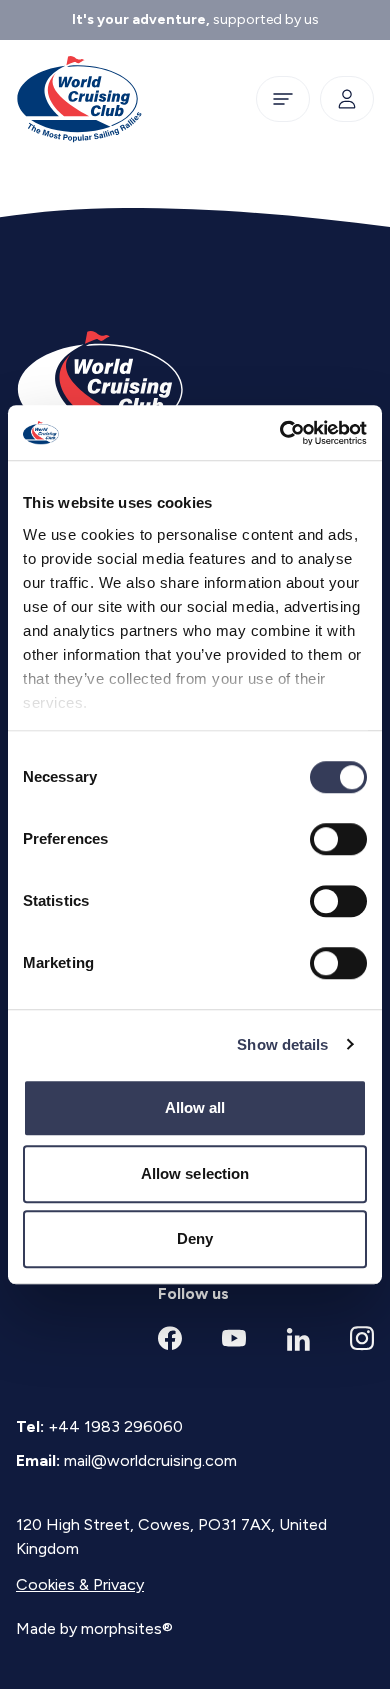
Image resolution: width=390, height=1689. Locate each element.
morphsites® (127, 1628)
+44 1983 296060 (115, 1426)
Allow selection (195, 1173)
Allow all (195, 1107)
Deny (195, 1238)
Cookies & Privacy (80, 1584)
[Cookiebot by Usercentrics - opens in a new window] (280, 433)
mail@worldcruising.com (150, 1460)
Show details (282, 1044)
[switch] (338, 839)
